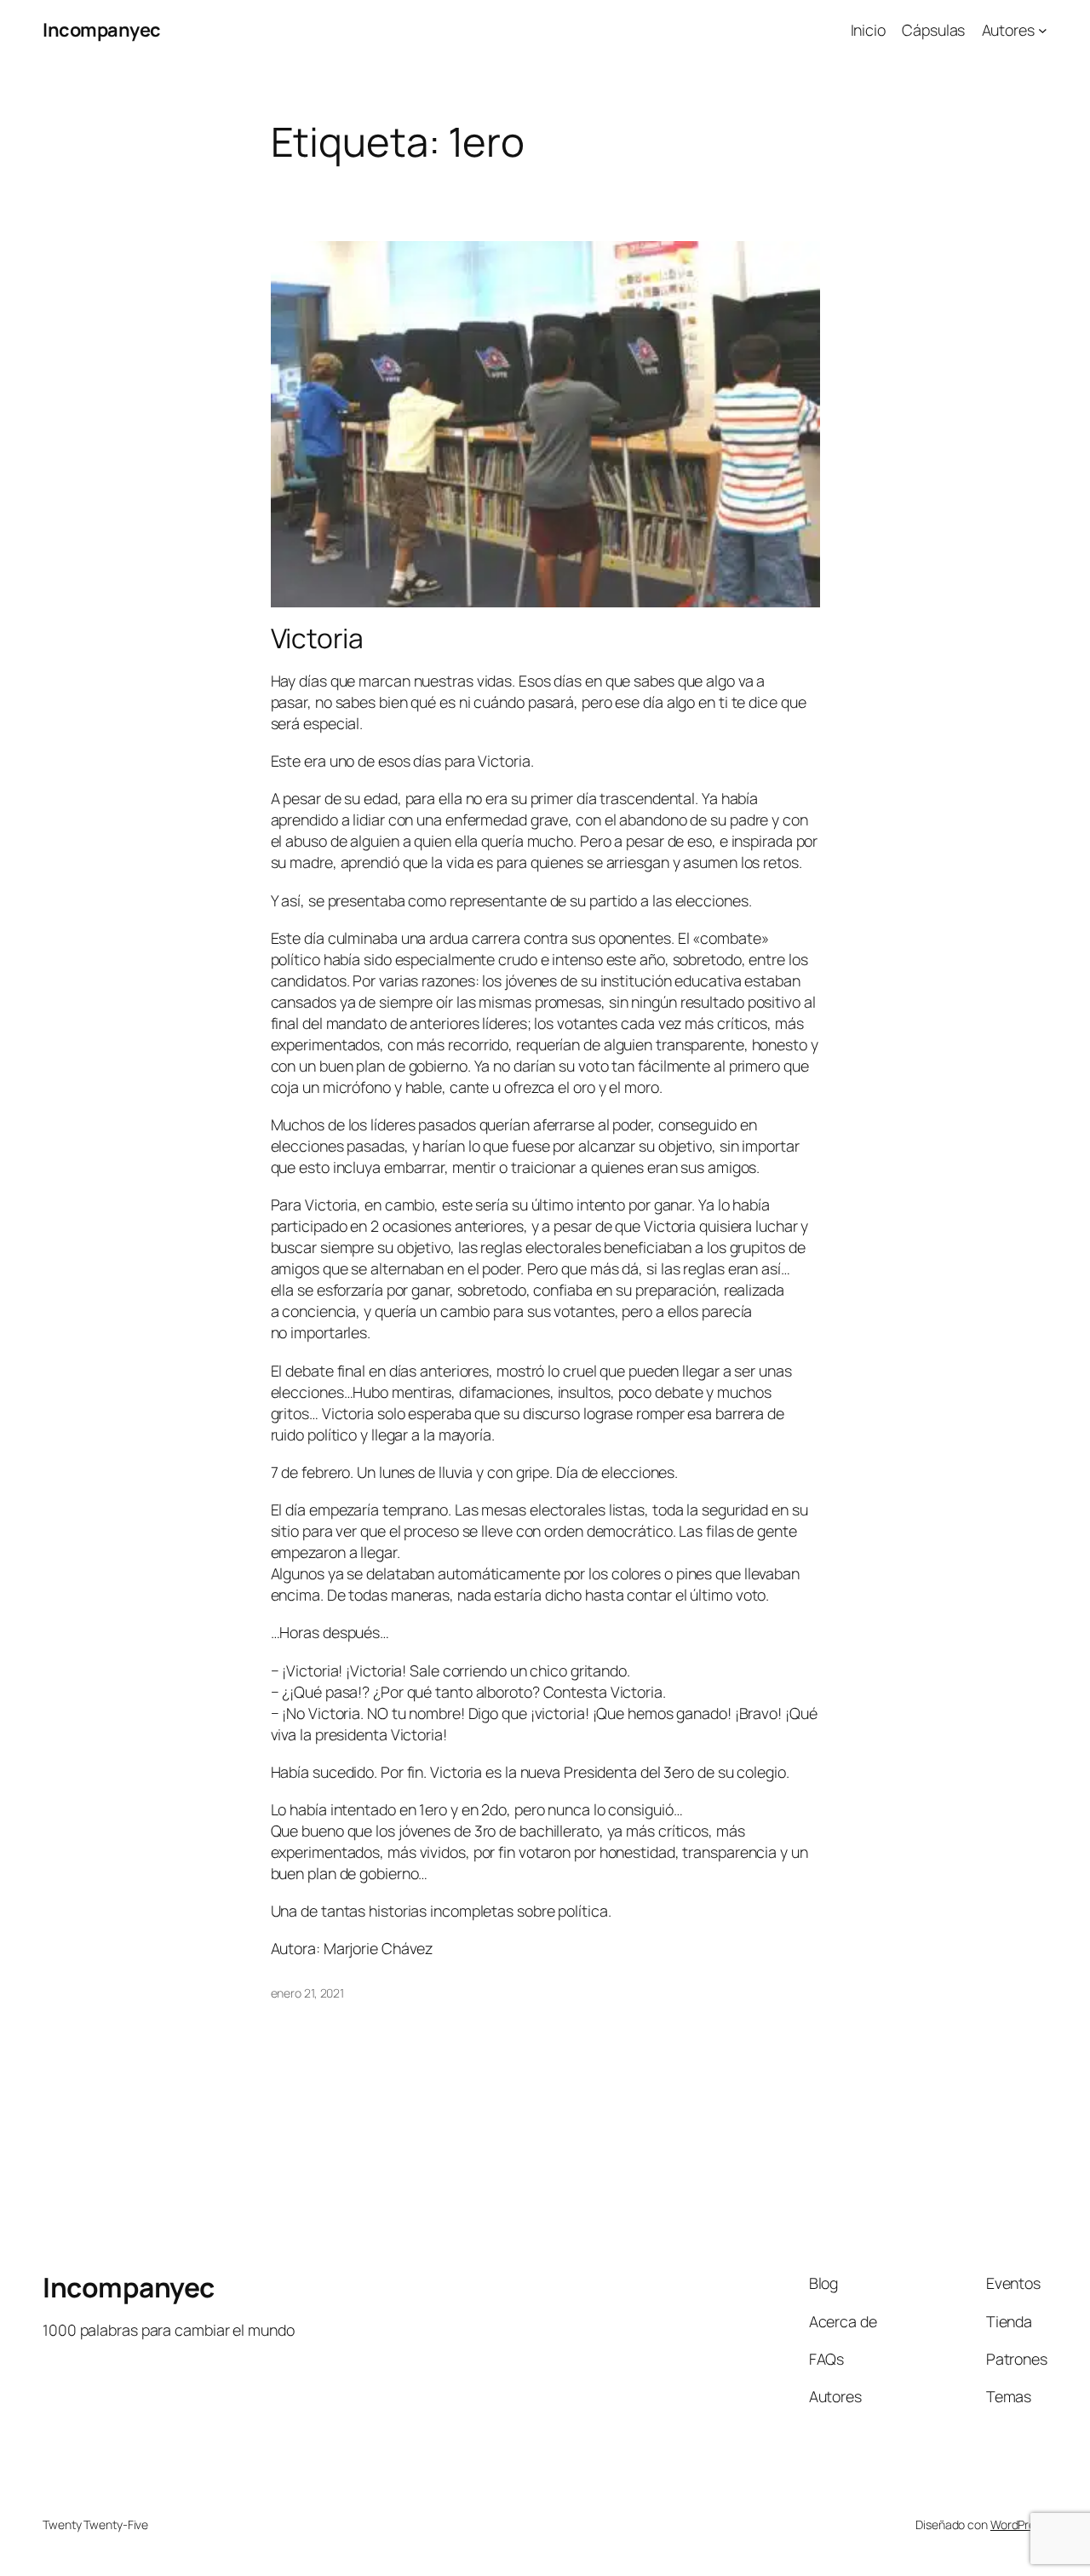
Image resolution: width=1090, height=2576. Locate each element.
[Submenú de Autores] (1043, 30)
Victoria (317, 639)
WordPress (1019, 2524)
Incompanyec (102, 30)
